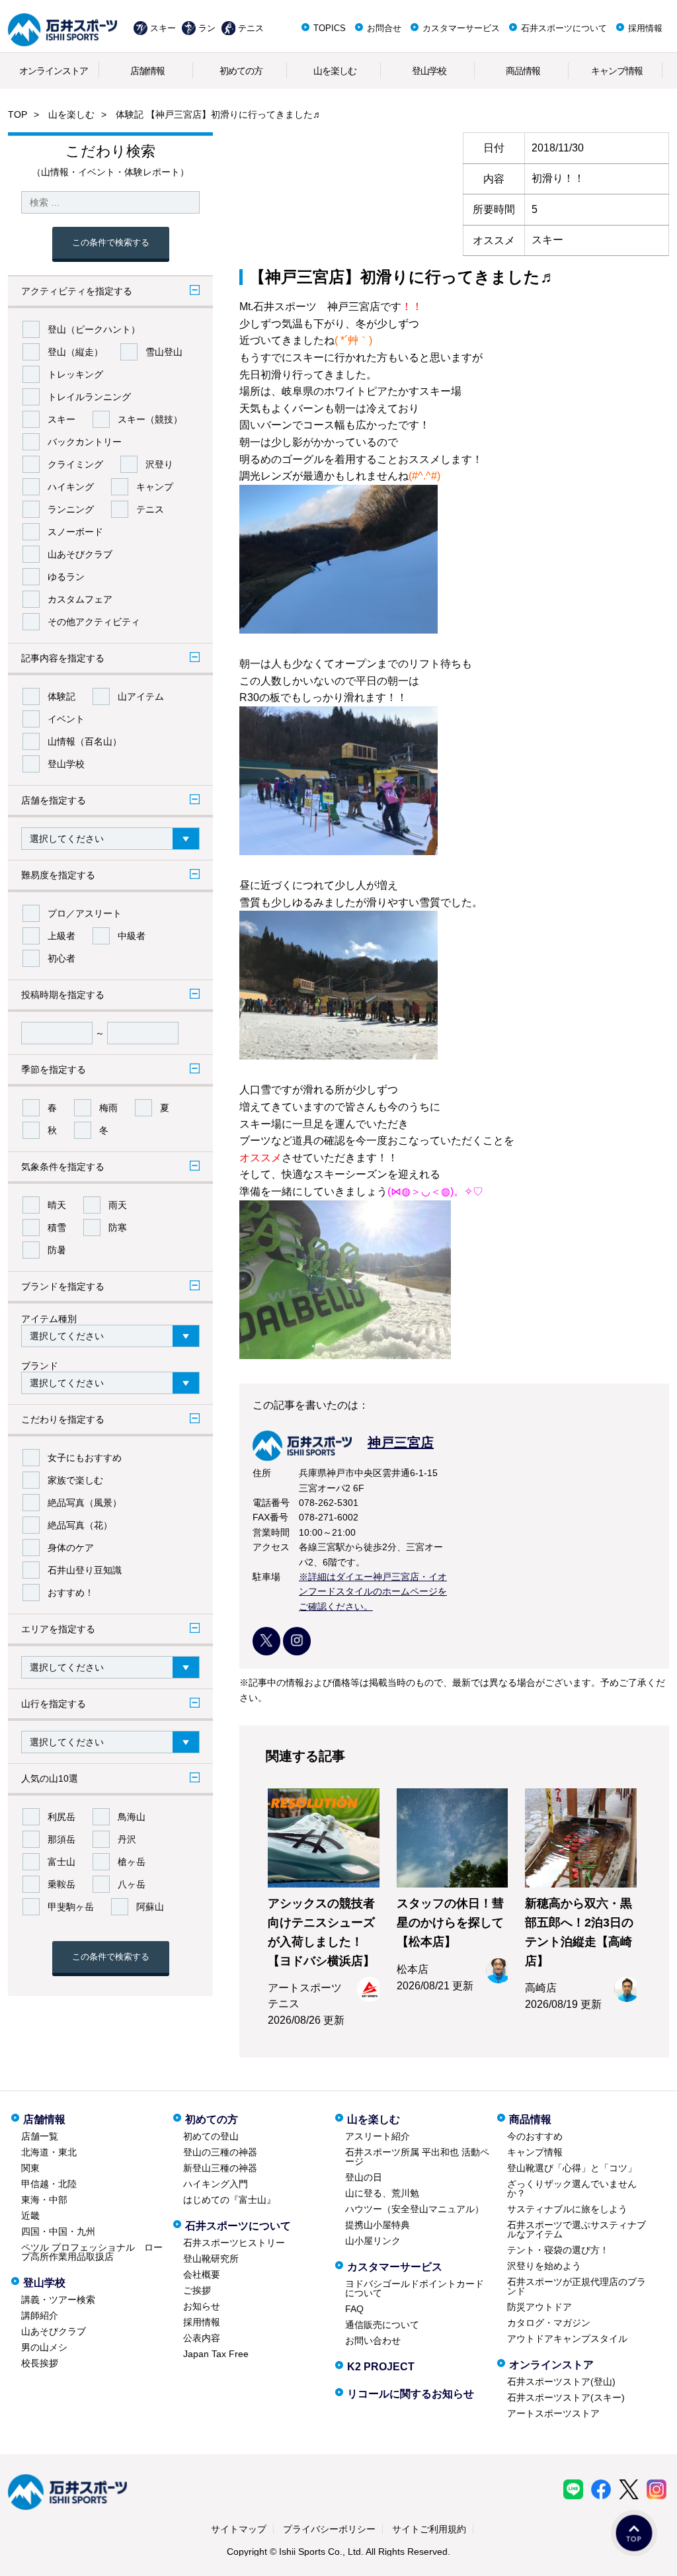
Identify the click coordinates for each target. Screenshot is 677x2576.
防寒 (118, 1227)
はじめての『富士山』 (229, 2200)
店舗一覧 (40, 2136)
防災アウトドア (539, 2307)
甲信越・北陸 (49, 2184)
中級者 (132, 936)
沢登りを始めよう (544, 2266)
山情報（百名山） (85, 741)
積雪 (57, 1227)
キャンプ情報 (617, 71)
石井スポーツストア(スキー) (566, 2397)
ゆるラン (66, 577)
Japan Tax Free (216, 2354)
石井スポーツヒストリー (234, 2243)
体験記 (61, 696)
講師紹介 (40, 2315)
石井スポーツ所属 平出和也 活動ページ (417, 2157)
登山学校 (429, 71)
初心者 (61, 958)
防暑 (57, 1250)
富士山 (61, 1862)
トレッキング (75, 374)
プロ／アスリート (85, 913)
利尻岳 (61, 1817)
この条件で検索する (111, 242)
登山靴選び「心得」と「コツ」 (572, 2168)
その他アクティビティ (94, 622)
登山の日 (364, 2177)
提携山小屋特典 (378, 2225)
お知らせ (202, 2306)
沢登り (159, 464)
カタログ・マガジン (549, 2323)
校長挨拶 (40, 2363)
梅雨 (108, 1108)
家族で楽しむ (75, 1480)
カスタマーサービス (461, 28)
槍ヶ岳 (132, 1862)
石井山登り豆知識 (85, 1570)
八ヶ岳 (132, 1884)
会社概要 (202, 2274)
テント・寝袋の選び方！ (558, 2250)
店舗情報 (147, 71)
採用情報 (645, 28)
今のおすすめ (535, 2136)
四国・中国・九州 (58, 2231)
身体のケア (71, 1548)
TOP (18, 114)
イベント (66, 719)
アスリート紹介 (378, 2136)
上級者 (61, 936)
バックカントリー (85, 442)
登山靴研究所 (211, 2259)
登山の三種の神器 (220, 2152)
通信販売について (382, 2325)
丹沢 (127, 1839)
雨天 (118, 1205)
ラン (207, 28)
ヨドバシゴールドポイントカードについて (415, 2288)
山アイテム (141, 696)
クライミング (75, 464)
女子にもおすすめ (85, 1458)
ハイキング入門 (216, 2184)
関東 (30, 2168)
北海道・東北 (49, 2152)
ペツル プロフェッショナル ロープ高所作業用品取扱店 (92, 2252)
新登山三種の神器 (220, 2168)
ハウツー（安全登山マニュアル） (415, 2209)
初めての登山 (211, 2136)
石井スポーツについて (564, 28)
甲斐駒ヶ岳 (71, 1907)
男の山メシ (44, 2347)
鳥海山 (132, 1817)
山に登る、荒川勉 (382, 2193)
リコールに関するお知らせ (411, 2394)
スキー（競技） (150, 419)
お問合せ (384, 28)
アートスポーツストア (553, 2413)
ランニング (71, 509)
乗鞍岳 (61, 1884)
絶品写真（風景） (85, 1503)
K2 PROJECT (381, 2367)
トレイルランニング (89, 397)
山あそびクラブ (80, 554)
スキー (163, 28)
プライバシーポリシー (329, 2529)
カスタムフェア (80, 599)
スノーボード (75, 532)
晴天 (57, 1205)
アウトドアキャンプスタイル (567, 2339)
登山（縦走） (75, 352)
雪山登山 (164, 352)
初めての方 (241, 71)
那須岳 (61, 1839)
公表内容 (202, 2338)
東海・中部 (44, 2200)
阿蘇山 (150, 1907)
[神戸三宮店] (343, 1457)
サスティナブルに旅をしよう (567, 2209)
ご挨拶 (197, 2290)
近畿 (30, 2216)
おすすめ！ (71, 1593)
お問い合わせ (373, 2341)
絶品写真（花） (80, 1525)
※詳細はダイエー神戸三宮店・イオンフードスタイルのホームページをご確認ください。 (373, 1592)
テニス (251, 28)
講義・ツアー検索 (58, 2300)
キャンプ (155, 487)
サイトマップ (239, 2529)
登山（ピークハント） (94, 329)
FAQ (354, 2309)
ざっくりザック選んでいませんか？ (572, 2188)
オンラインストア (54, 71)
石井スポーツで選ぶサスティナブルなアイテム (577, 2229)
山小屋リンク (373, 2241)
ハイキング (71, 487)
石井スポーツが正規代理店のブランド (577, 2286)
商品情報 (523, 71)
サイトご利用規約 (429, 2529)
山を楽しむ (335, 71)
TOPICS (330, 28)
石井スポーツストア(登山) (561, 2382)
